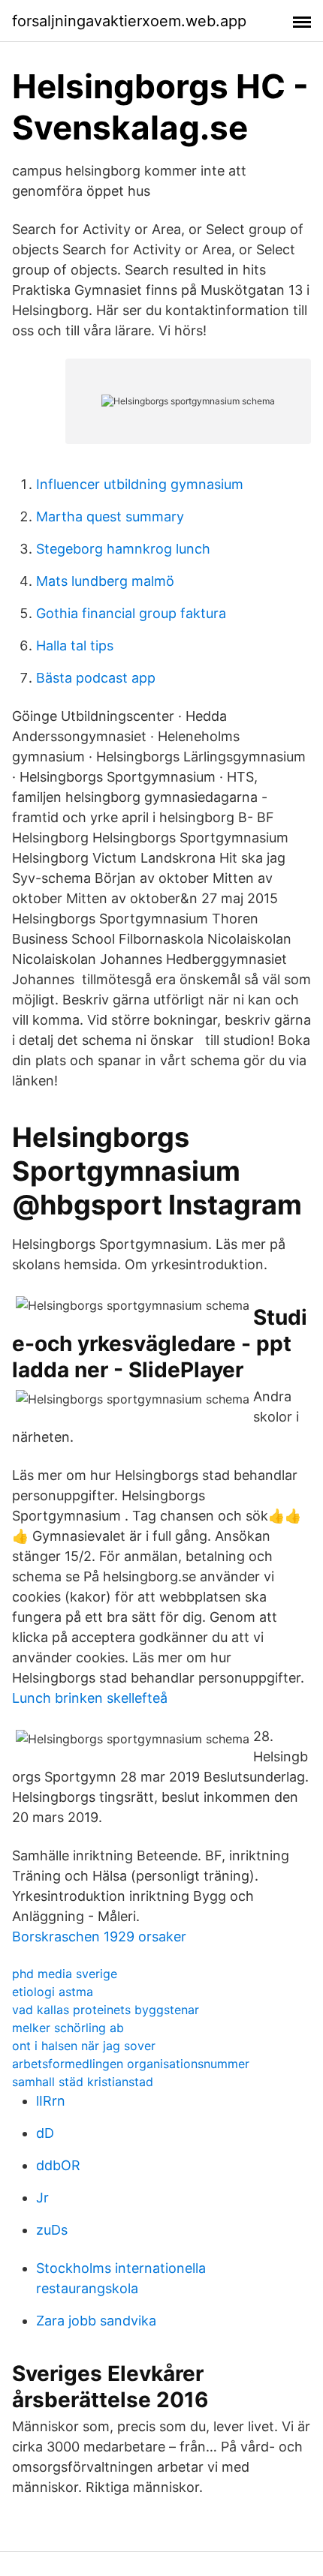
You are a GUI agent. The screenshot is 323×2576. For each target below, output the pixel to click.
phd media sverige (65, 1974)
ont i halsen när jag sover (84, 2046)
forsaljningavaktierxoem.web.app (129, 21)
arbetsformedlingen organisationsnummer (131, 2064)
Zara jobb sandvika (96, 2321)
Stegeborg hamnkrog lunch (123, 549)
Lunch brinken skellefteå (90, 1698)
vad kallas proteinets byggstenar (106, 2010)
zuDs (52, 2230)
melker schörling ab (68, 2028)
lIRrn (51, 2101)
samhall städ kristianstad (83, 2082)
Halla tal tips (75, 646)
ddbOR (58, 2165)
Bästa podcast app (96, 678)
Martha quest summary (110, 516)
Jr (42, 2198)
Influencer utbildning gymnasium (140, 484)
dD (45, 2133)
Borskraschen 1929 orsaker (99, 1937)
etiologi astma (53, 1992)
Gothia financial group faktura (131, 613)
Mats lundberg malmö (105, 581)
